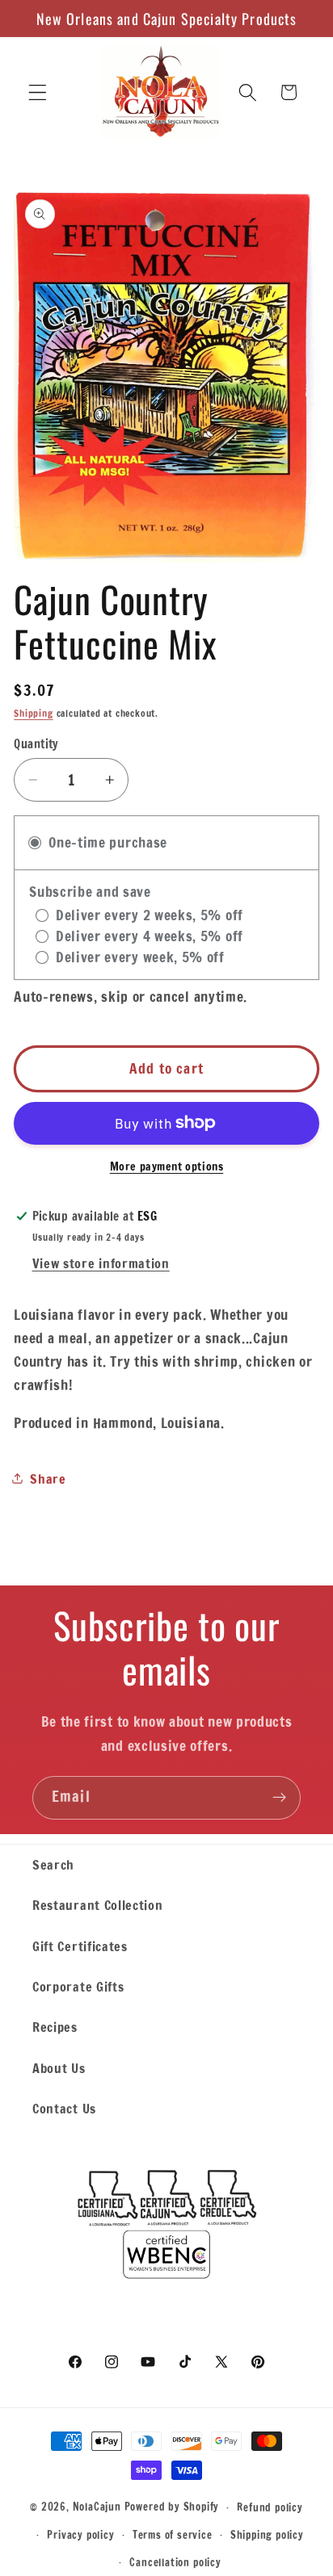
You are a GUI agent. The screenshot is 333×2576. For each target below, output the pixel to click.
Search (53, 1864)
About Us (59, 2068)
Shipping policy (267, 2535)
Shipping (33, 713)
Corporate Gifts (78, 1986)
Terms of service (173, 2535)
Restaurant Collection (98, 1905)
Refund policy (270, 2507)
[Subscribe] (279, 1798)
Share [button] (48, 1479)
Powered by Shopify (172, 2507)
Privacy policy (80, 2535)
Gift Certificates (80, 1946)
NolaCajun (97, 2507)
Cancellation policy (175, 2562)
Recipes (55, 2027)
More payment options (167, 1167)
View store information (101, 1263)
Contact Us (64, 2108)
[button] (38, 92)
